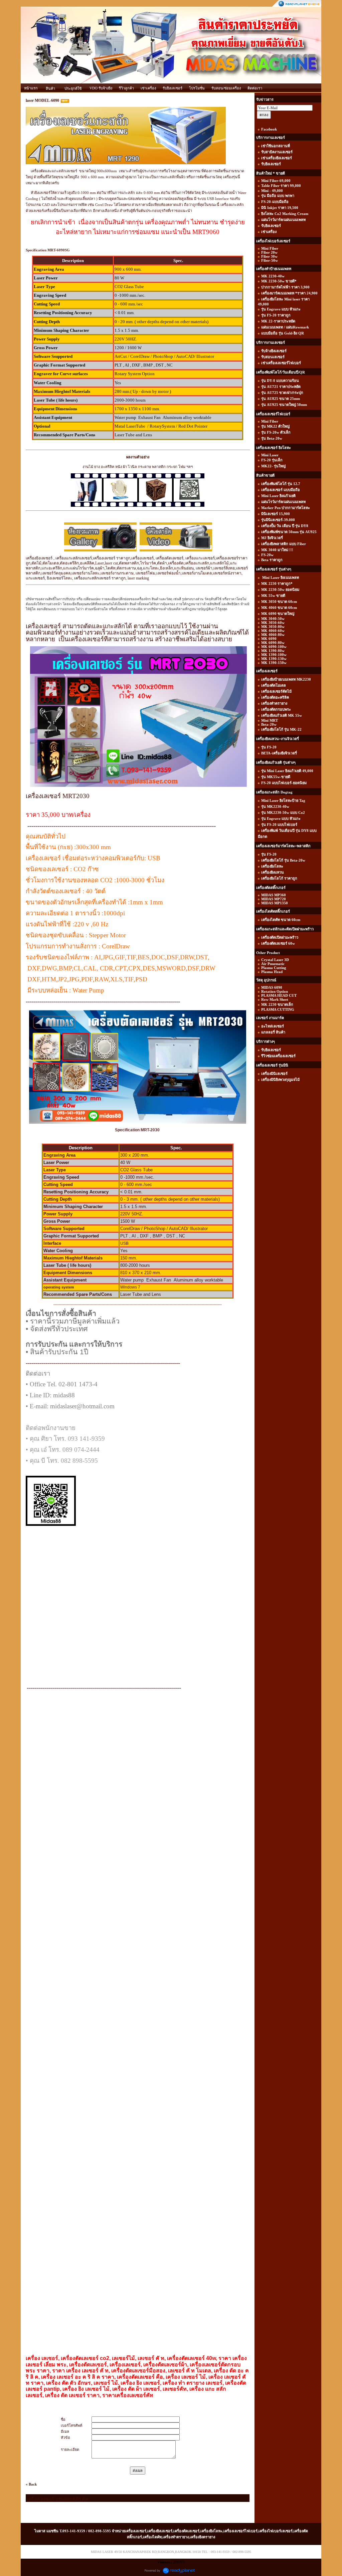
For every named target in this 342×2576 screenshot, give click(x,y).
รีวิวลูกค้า (126, 88)
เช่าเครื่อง (148, 88)
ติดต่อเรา (255, 88)
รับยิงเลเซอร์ (173, 88)
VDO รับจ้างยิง (101, 88)
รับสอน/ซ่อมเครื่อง (226, 88)
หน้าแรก (31, 88)
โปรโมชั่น (197, 88)
